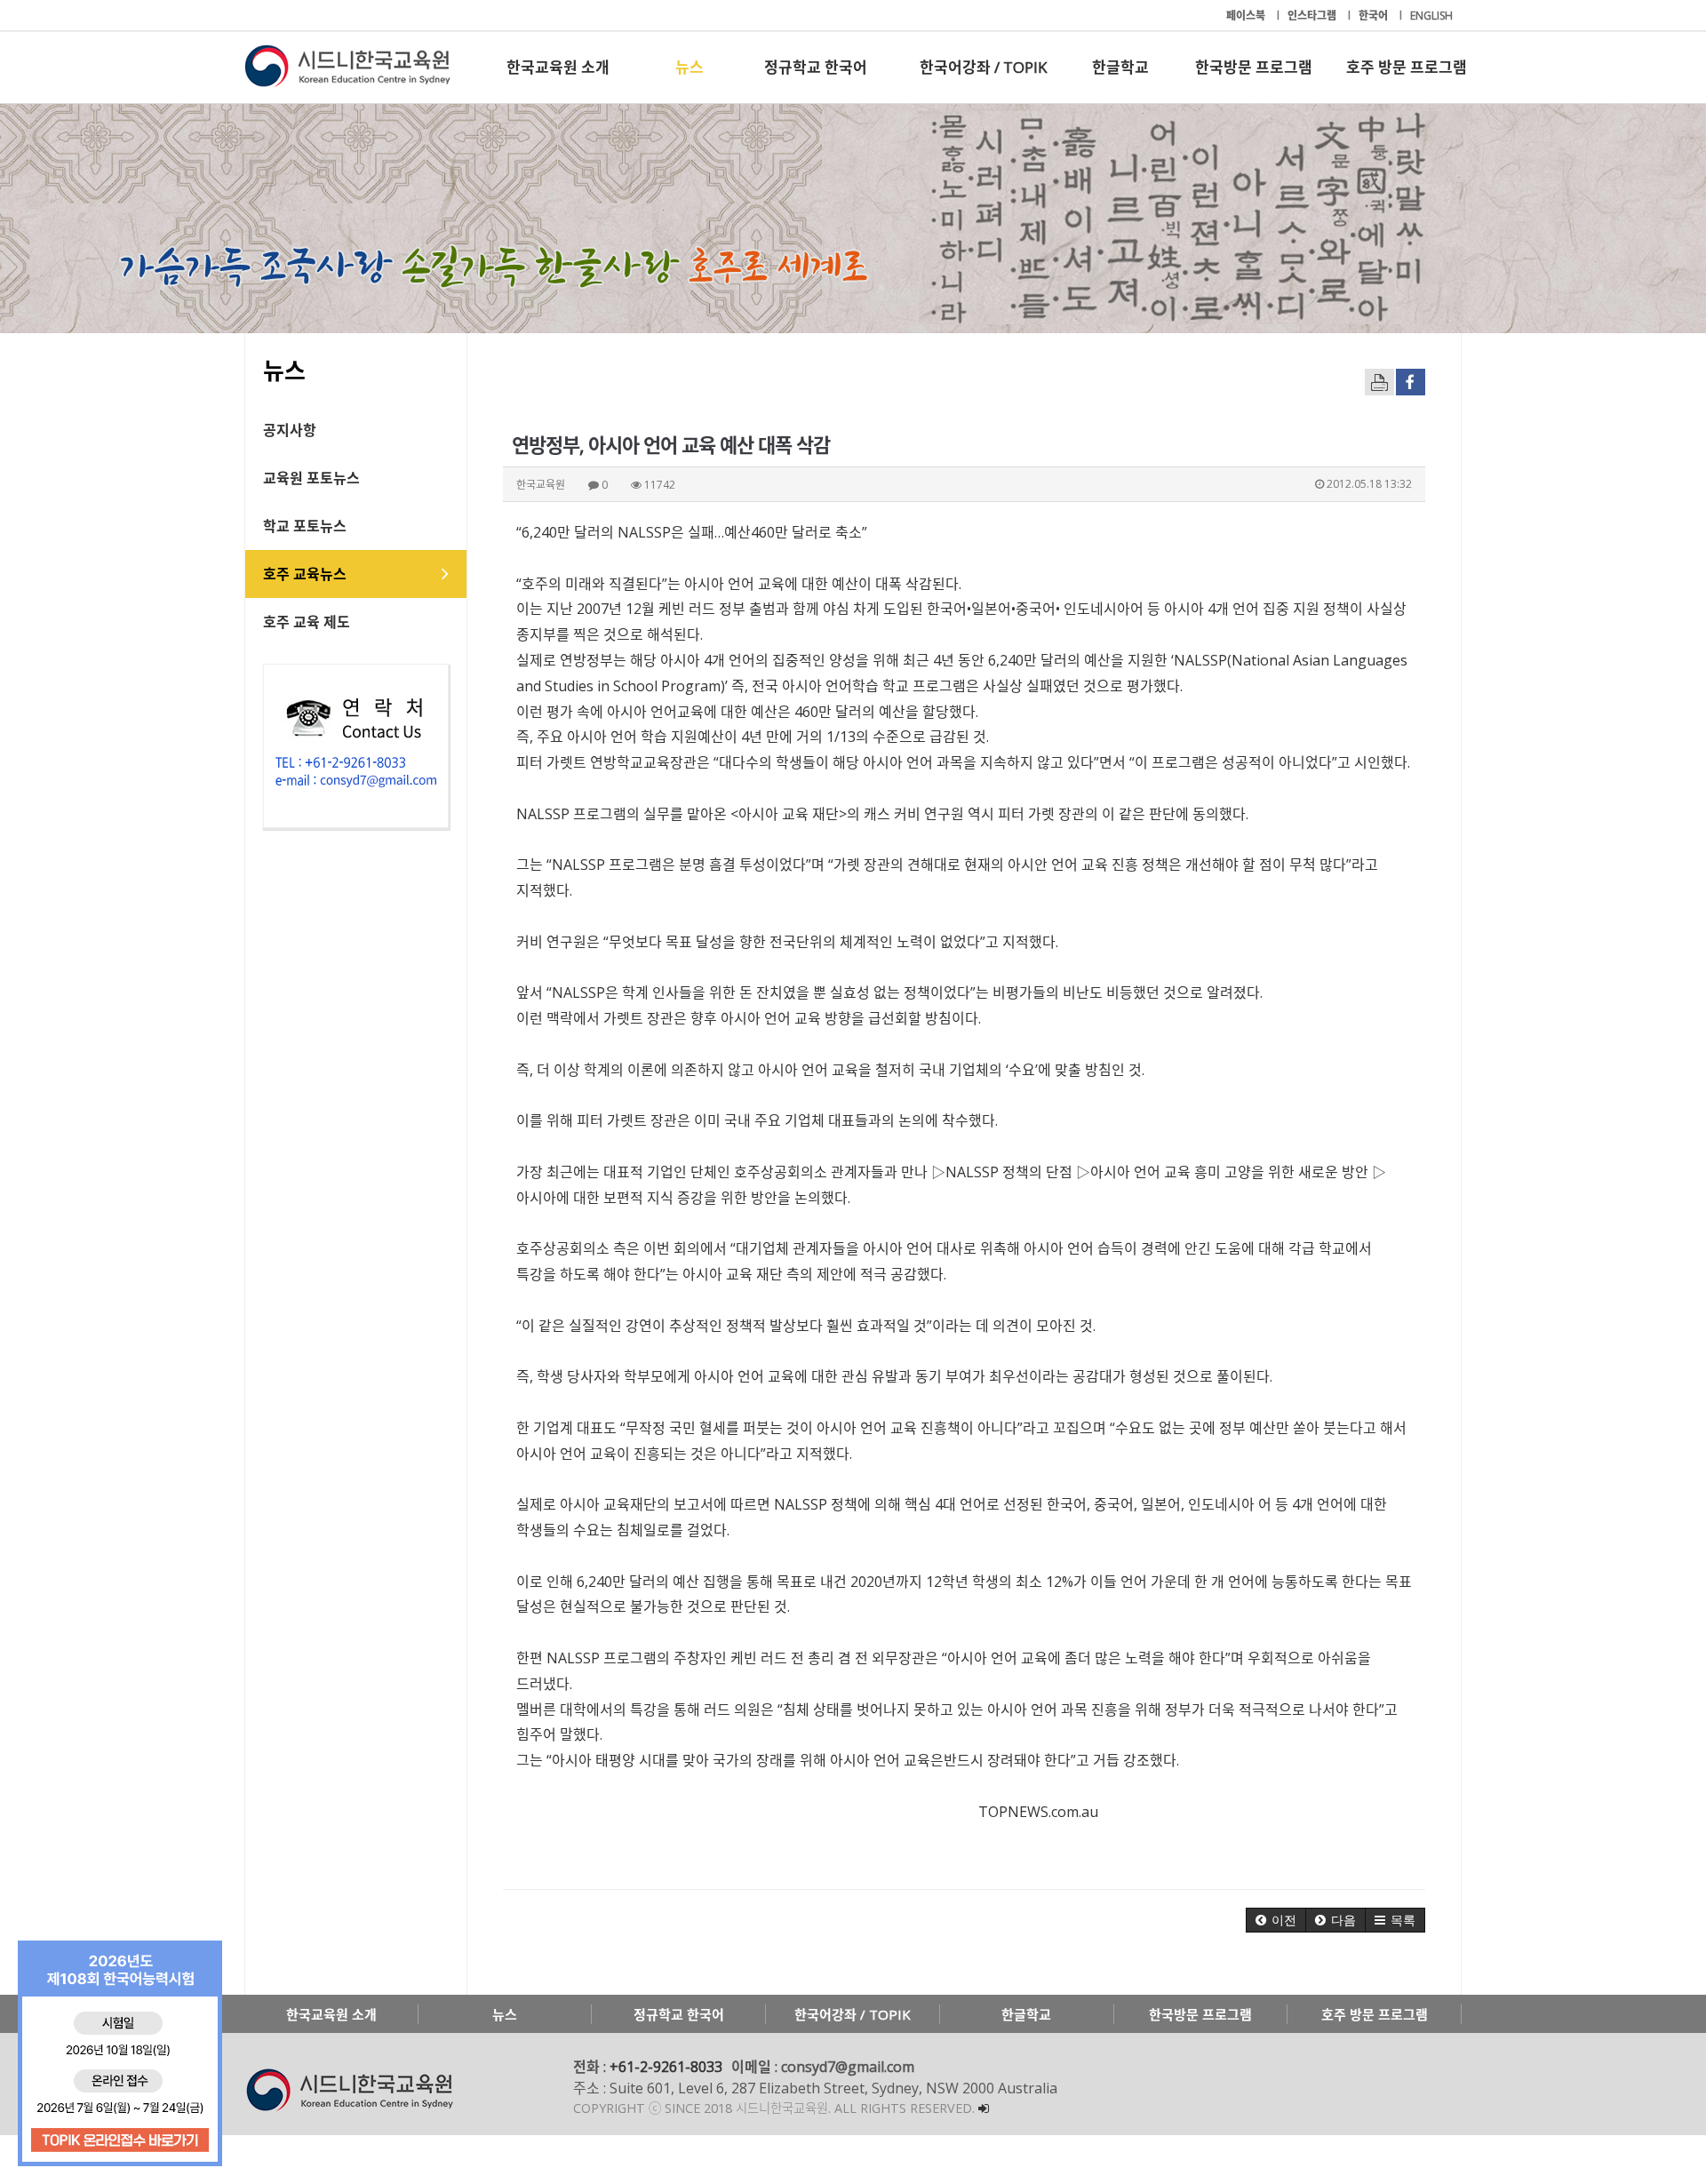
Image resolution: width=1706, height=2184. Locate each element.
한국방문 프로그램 (1254, 67)
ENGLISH (1431, 16)
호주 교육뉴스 (305, 574)
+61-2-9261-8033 (666, 2067)
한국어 (1375, 16)
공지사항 (290, 430)
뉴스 (690, 67)
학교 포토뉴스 (305, 526)
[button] (1276, 1920)
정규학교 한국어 (816, 67)
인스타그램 (1313, 16)
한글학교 (1120, 67)
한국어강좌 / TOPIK (983, 67)
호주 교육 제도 (307, 622)
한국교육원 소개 (558, 67)
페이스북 (1247, 16)
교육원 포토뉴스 (311, 478)
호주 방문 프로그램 (1407, 67)
